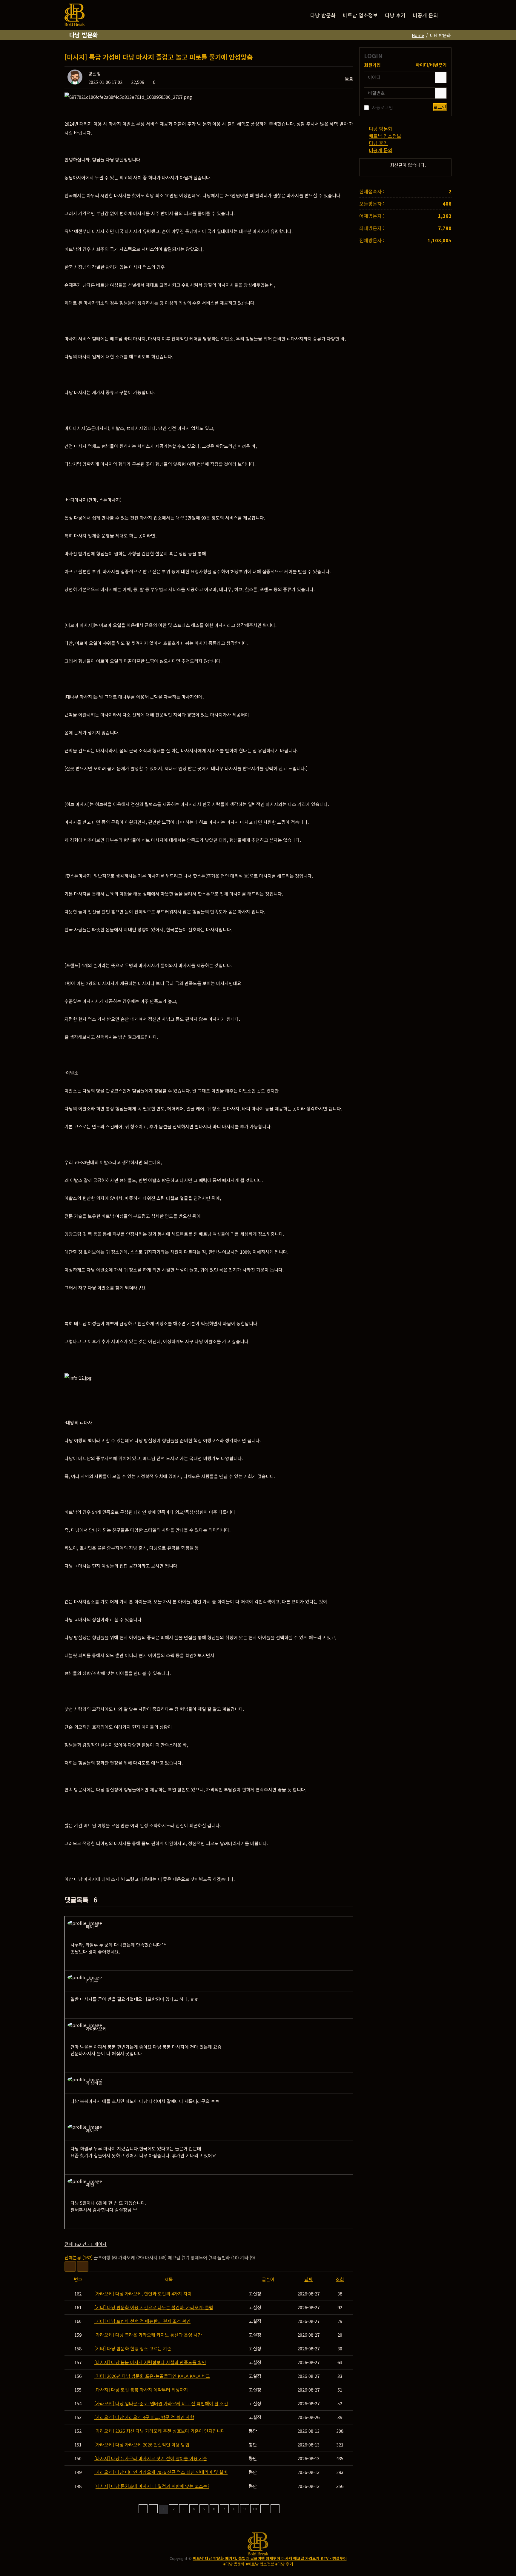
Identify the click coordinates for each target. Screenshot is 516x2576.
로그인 (440, 107)
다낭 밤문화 (323, 15)
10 (255, 2509)
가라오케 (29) (131, 2257)
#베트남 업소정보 (260, 2564)
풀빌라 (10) (228, 2257)
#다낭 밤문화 (234, 2564)
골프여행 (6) (105, 2257)
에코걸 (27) (179, 2257)
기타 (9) (248, 2257)
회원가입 (372, 65)
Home (418, 35)
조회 (340, 2279)
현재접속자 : (372, 191)
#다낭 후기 (284, 2564)
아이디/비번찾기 (431, 65)
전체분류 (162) (79, 2257)
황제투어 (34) (203, 2257)
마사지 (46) (156, 2257)
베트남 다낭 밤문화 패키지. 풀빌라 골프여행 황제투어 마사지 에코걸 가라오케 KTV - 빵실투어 (270, 2558)
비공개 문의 (425, 15)
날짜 (308, 2279)
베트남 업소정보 (360, 15)
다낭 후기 (395, 15)
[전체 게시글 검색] (447, 15)
